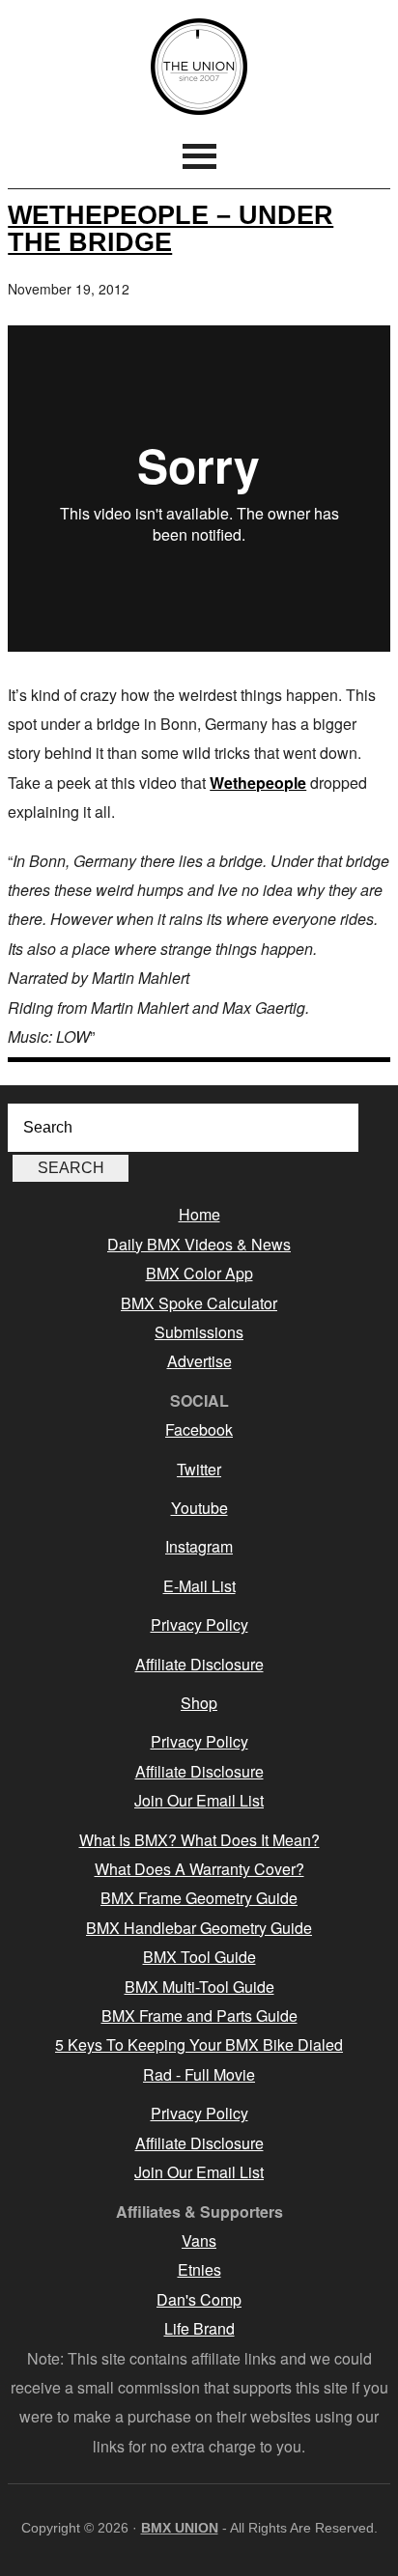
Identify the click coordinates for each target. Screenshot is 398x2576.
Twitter (199, 1469)
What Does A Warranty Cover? (199, 1869)
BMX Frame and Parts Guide (199, 2016)
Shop (199, 1703)
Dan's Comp (199, 2299)
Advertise (199, 1361)
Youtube (199, 1508)
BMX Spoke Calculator (199, 1303)
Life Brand (199, 2328)
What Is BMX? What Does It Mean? (199, 1840)
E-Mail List (199, 1586)
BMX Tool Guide (199, 1957)
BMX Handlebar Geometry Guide (199, 1928)
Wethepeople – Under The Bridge (171, 228)
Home (199, 1214)
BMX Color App (199, 1273)
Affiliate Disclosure (199, 1664)
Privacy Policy (199, 1624)
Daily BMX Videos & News (199, 1244)
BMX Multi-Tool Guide (199, 1987)
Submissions (199, 1332)
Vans (199, 2240)
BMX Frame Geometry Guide (199, 1898)
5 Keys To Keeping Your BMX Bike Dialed (199, 2044)
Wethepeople (258, 783)
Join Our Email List (199, 1800)
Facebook (199, 1429)
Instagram (199, 1546)
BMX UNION (199, 67)
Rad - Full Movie (199, 2074)
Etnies (199, 2269)
